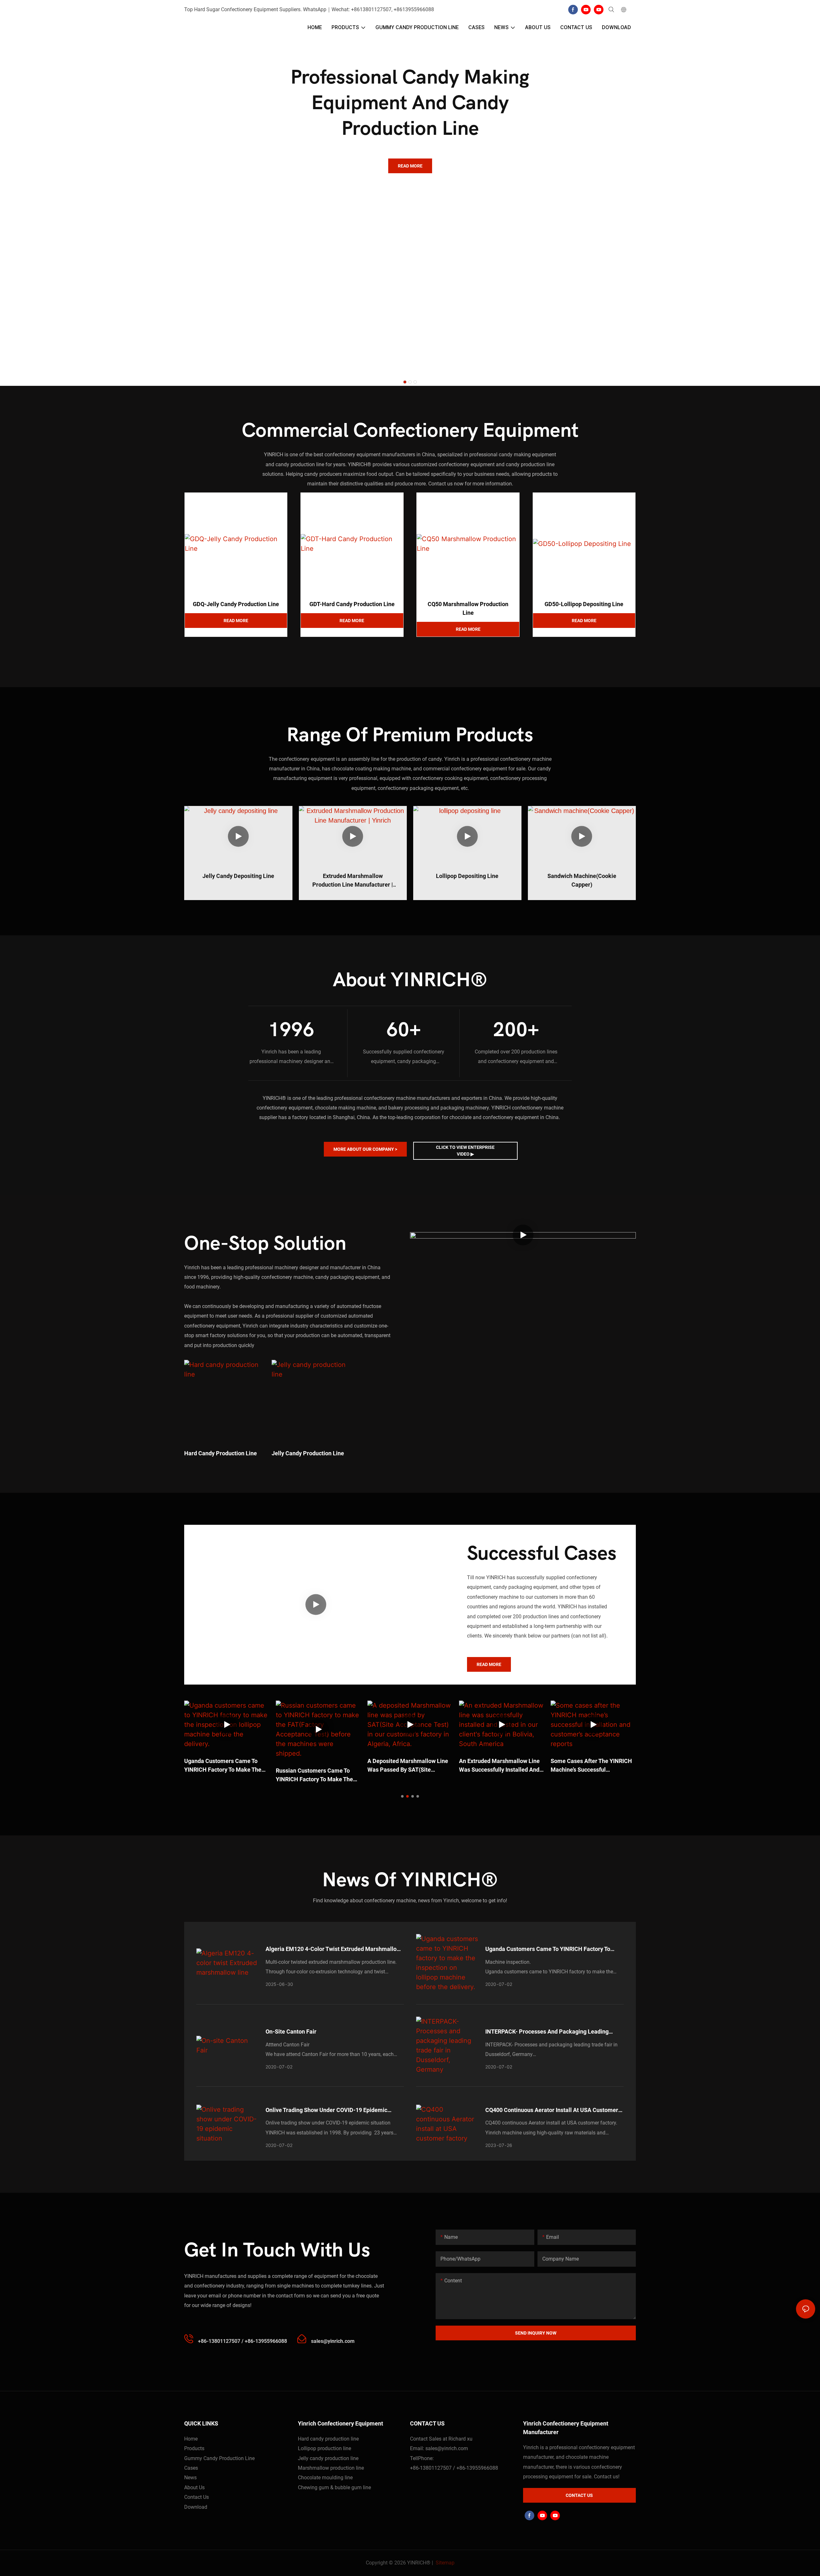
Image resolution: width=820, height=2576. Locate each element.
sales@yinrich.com (447, 2448)
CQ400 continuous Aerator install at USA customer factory (552, 2110)
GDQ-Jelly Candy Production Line (236, 604)
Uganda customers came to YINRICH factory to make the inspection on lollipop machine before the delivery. (225, 1766)
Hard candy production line (221, 1453)
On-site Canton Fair (291, 2032)
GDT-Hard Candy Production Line (352, 604)
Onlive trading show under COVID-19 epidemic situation (326, 2110)
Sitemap (444, 2563)
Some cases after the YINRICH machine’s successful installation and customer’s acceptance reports (591, 1766)
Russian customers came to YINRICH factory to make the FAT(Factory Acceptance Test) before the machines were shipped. (314, 1775)
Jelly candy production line (308, 1453)
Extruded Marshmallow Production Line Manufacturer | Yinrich (353, 881)
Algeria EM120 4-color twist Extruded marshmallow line (333, 1949)
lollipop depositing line (467, 876)
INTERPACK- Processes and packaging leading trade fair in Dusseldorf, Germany (547, 2032)
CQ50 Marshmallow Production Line (468, 608)
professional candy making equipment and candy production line (410, 103)
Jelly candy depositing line (238, 876)
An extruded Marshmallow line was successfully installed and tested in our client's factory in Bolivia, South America (500, 1766)
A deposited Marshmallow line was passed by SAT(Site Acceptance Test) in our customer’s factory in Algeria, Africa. (408, 1766)
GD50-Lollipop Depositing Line (584, 604)
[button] (405, 382)
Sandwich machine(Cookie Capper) (582, 880)
